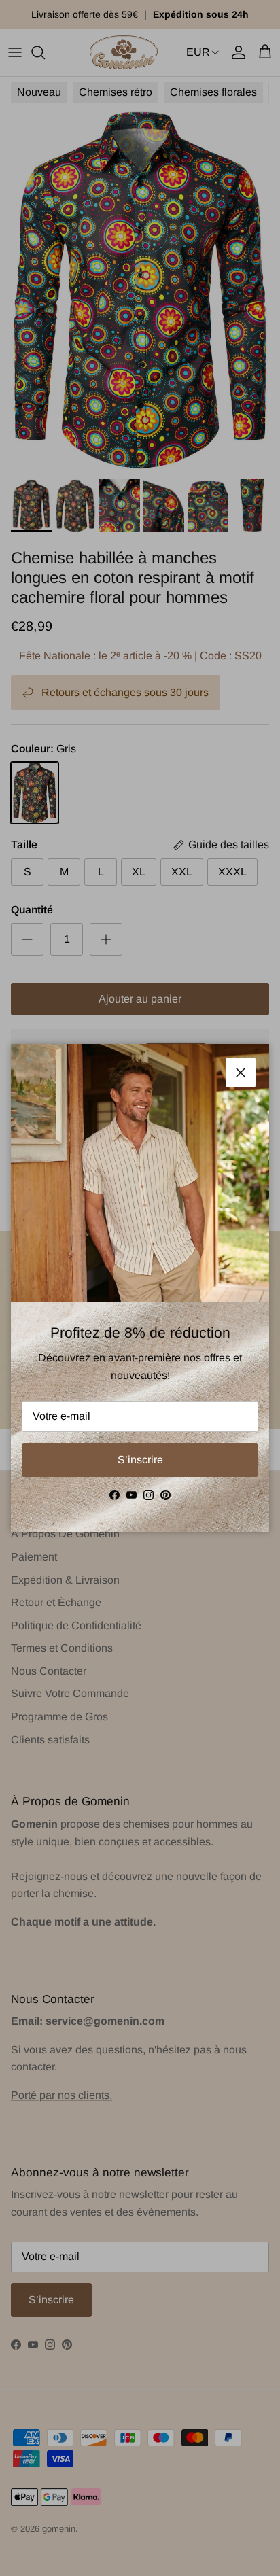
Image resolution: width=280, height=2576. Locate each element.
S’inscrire (140, 1460)
